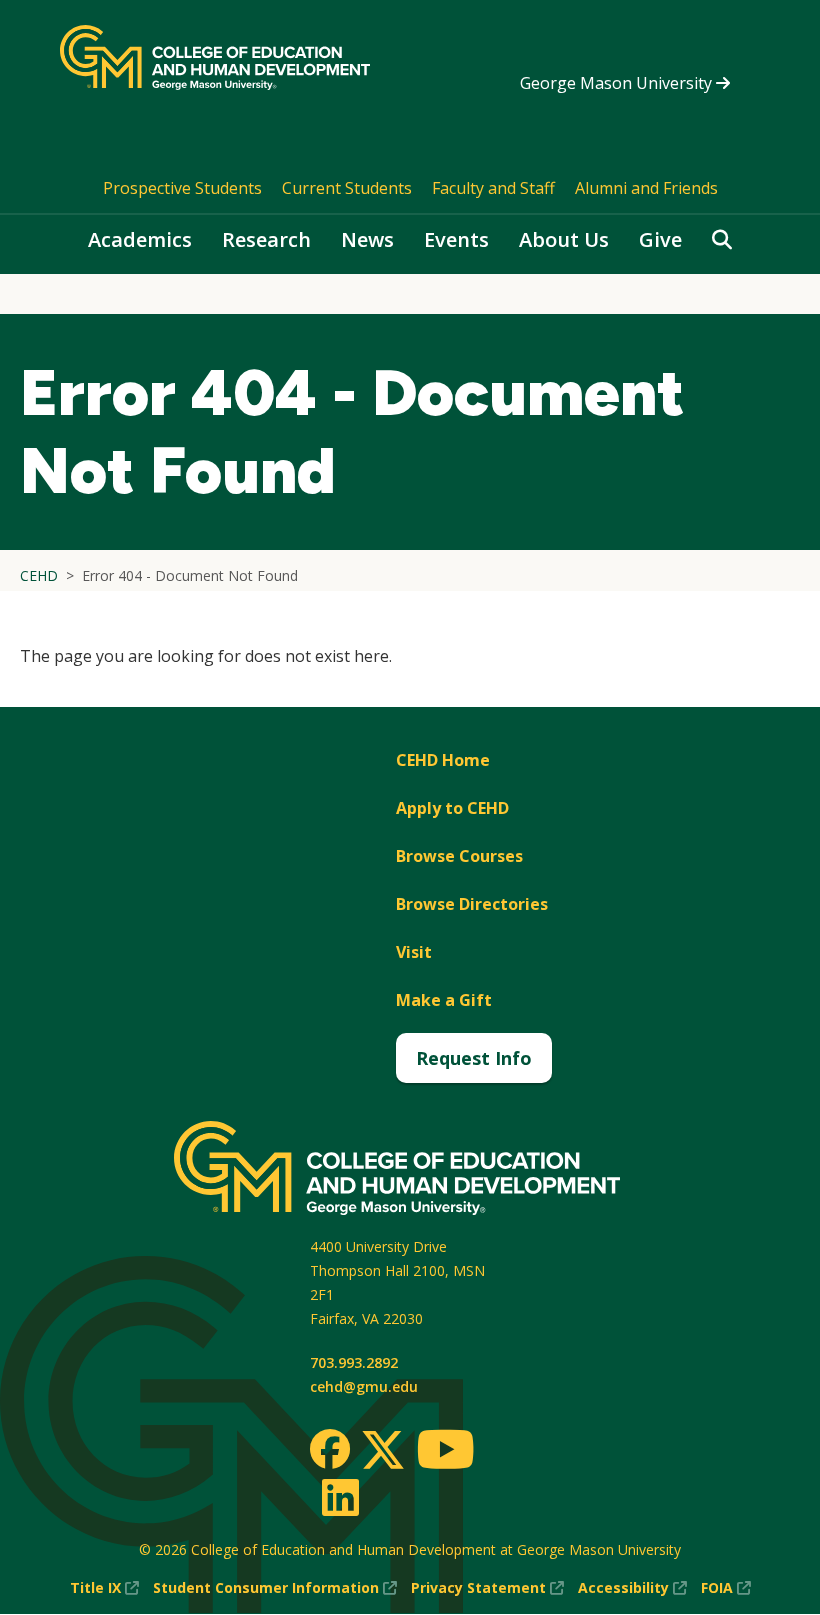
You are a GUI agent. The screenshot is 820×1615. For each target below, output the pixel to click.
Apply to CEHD (452, 808)
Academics (140, 239)
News (367, 239)
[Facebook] (330, 1449)
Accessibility (632, 1588)
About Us (564, 239)
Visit (414, 952)
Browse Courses (459, 856)
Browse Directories (472, 904)
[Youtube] (445, 1452)
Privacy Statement (487, 1588)
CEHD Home (443, 760)
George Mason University (618, 83)
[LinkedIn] (339, 1497)
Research (266, 239)
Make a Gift (444, 1000)
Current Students (347, 188)
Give (660, 239)
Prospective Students (182, 188)
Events (456, 239)
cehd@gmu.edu (364, 1386)
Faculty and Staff (493, 188)
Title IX (104, 1588)
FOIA (726, 1588)
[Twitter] (383, 1451)
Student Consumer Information (275, 1588)
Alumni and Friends (646, 188)
